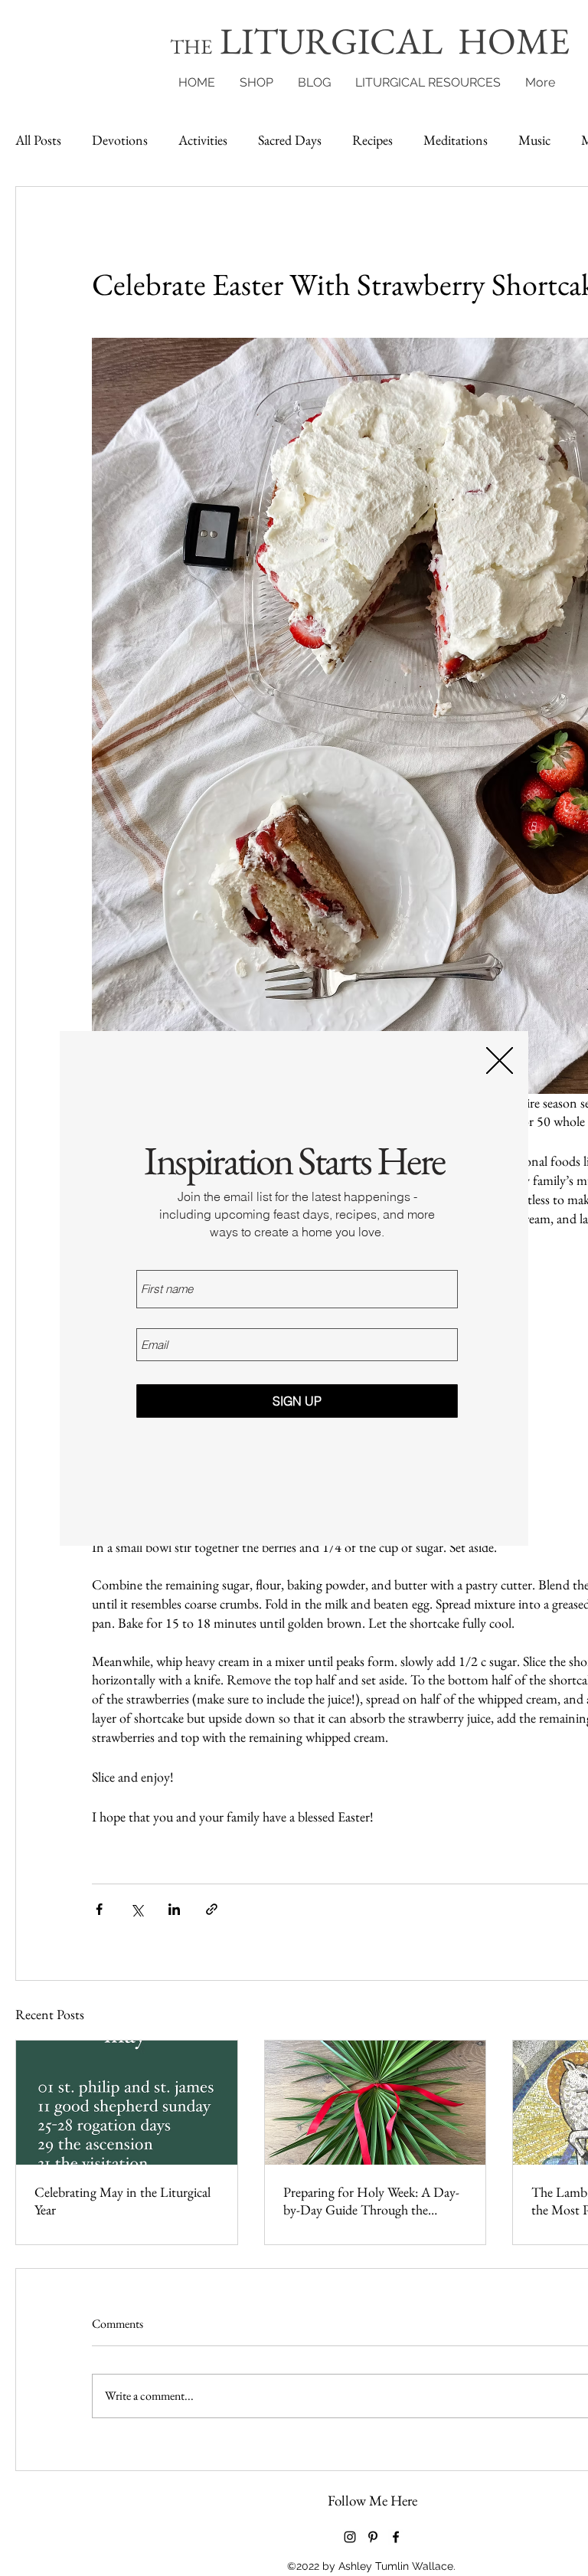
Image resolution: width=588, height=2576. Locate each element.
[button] (500, 1061)
